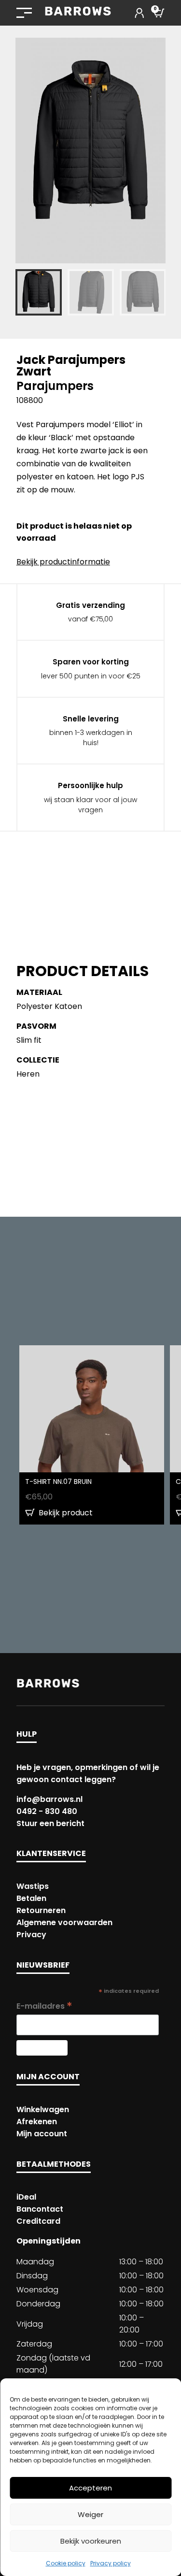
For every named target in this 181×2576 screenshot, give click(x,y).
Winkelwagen (43, 2109)
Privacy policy (111, 2563)
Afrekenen (37, 2122)
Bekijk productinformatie (63, 562)
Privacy (31, 1935)
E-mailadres (44, 2006)
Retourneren (41, 1910)
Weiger (90, 2514)
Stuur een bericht (50, 1823)
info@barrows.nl (49, 1799)
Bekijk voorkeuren (91, 2541)
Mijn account (42, 2134)
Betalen (31, 1898)
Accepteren (90, 2488)
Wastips (33, 1886)
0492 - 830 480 (47, 1811)
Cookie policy (66, 2563)
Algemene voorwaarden (64, 1922)
